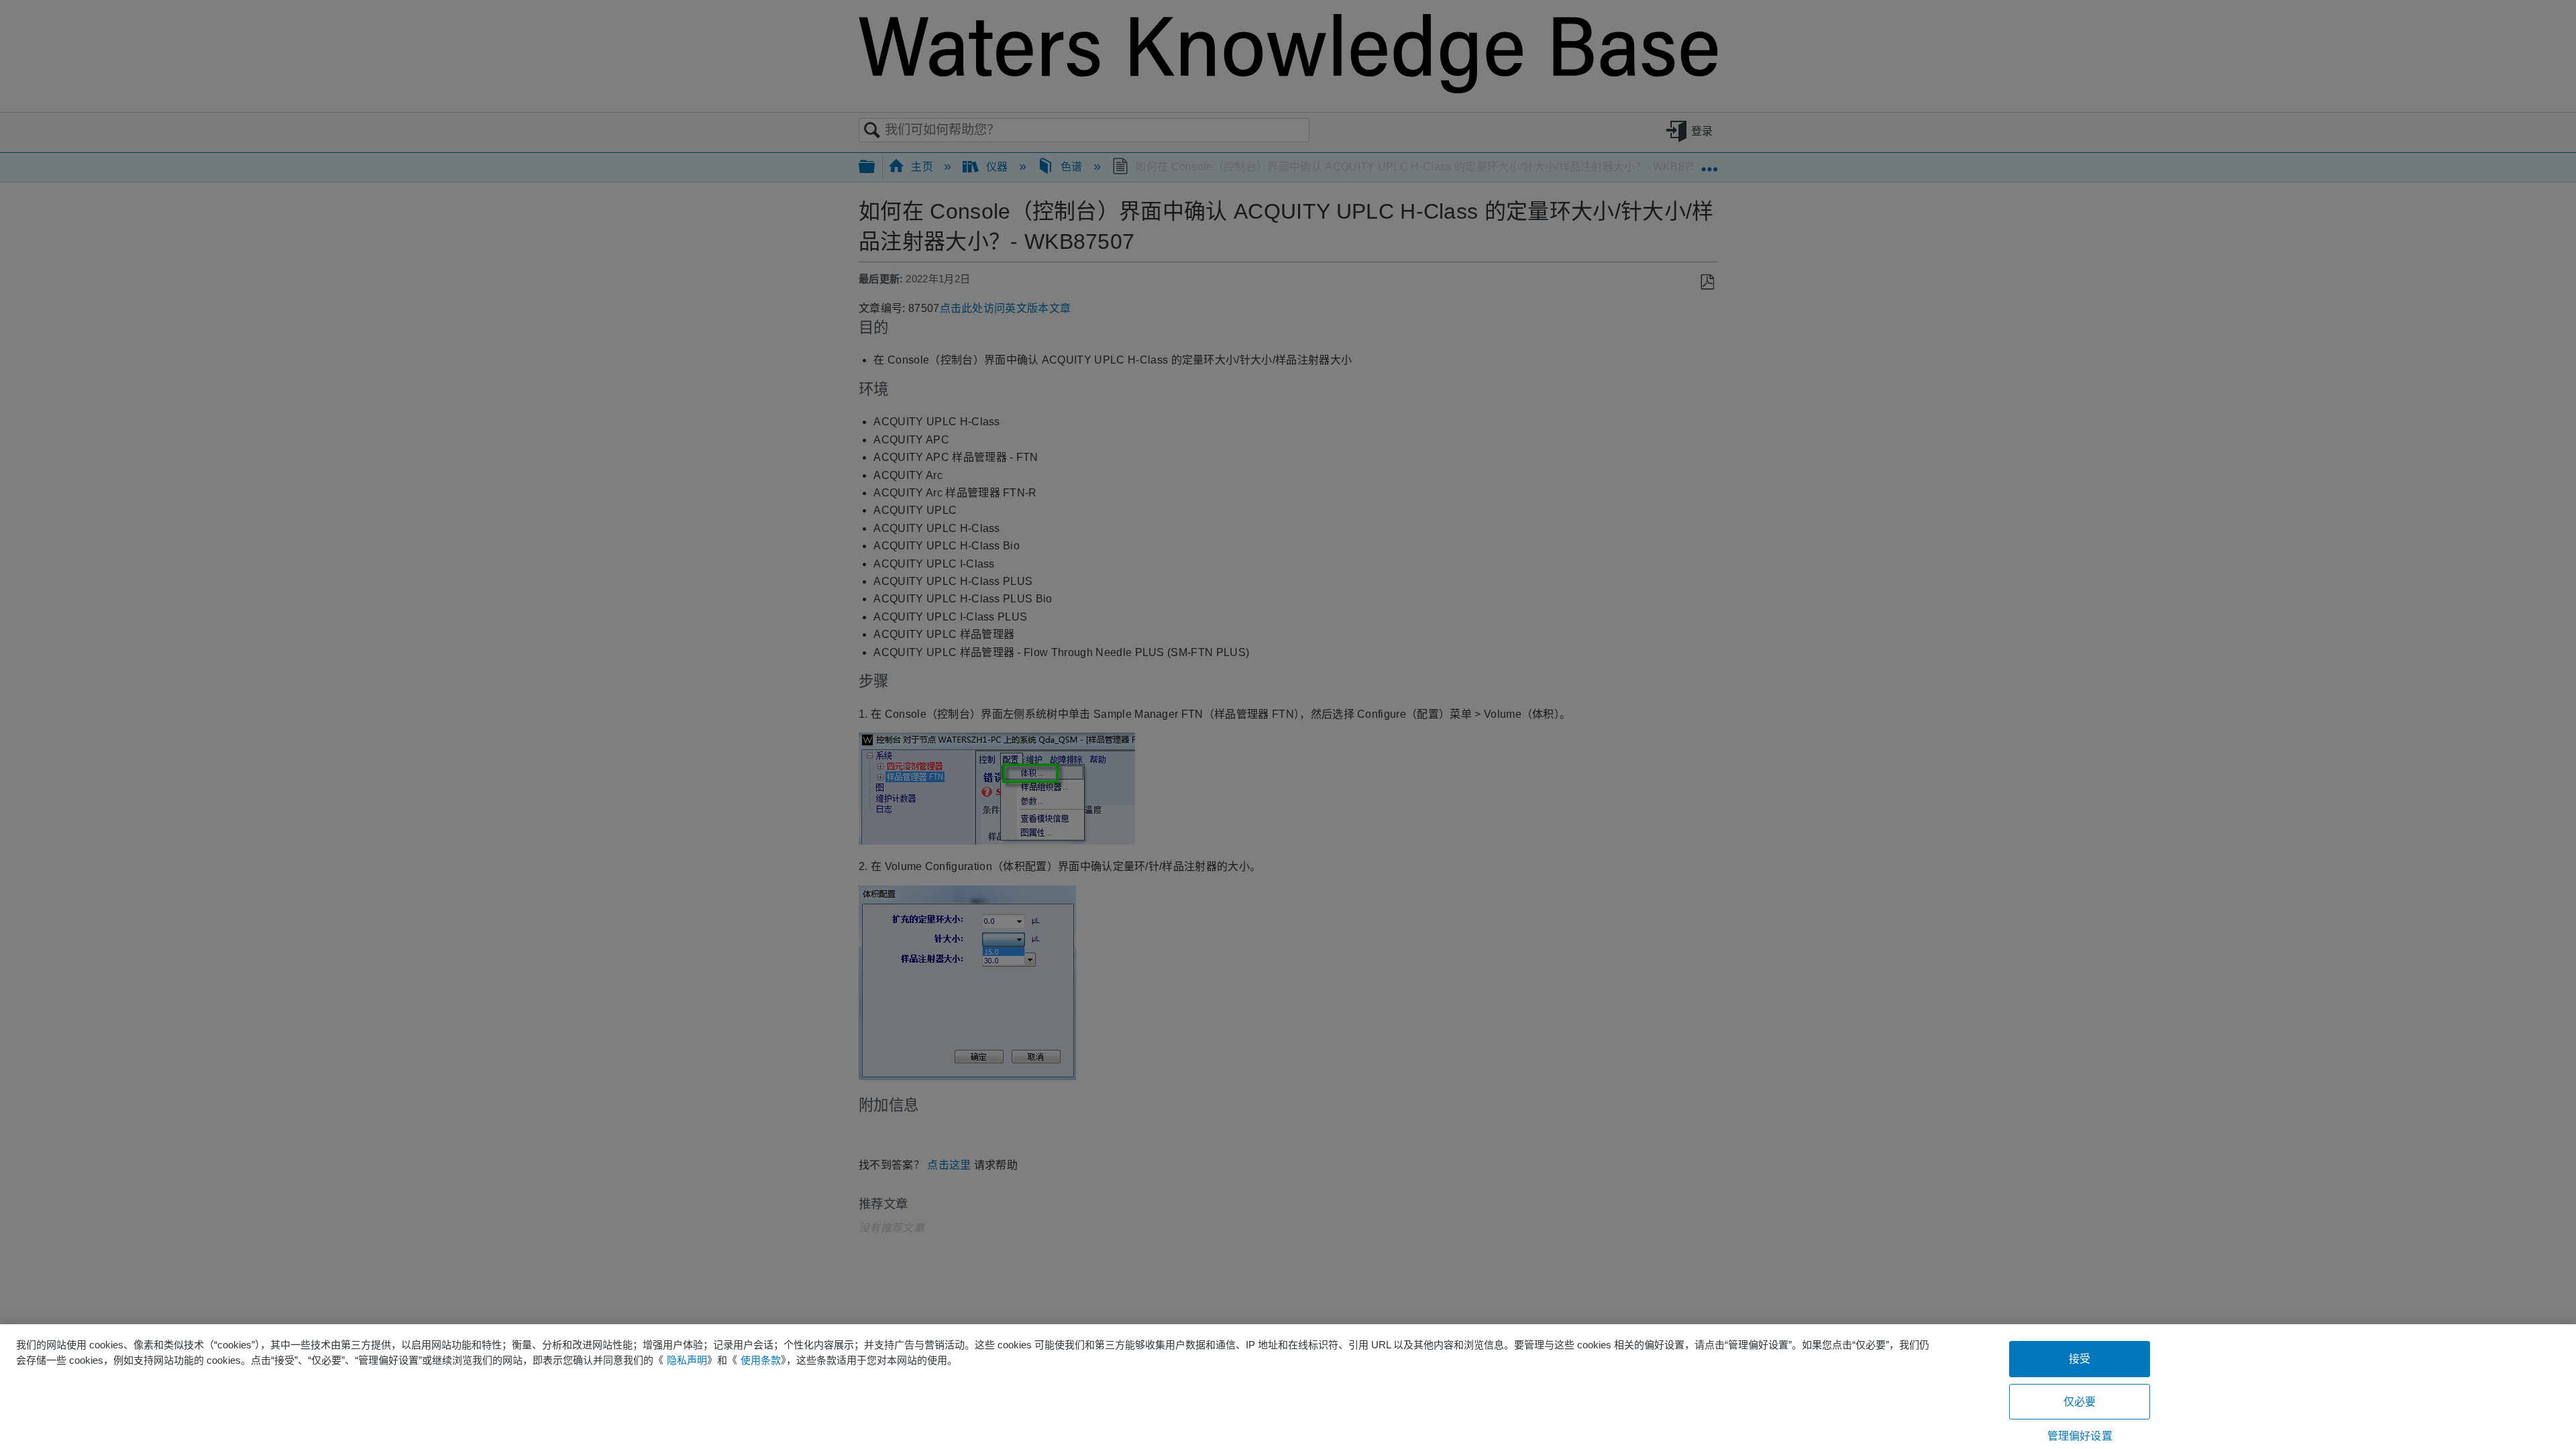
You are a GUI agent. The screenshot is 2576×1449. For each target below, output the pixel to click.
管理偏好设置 (2080, 1436)
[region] (1288, 1387)
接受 (2080, 1359)
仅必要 (2080, 1402)
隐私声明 (687, 1360)
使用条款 (761, 1360)
